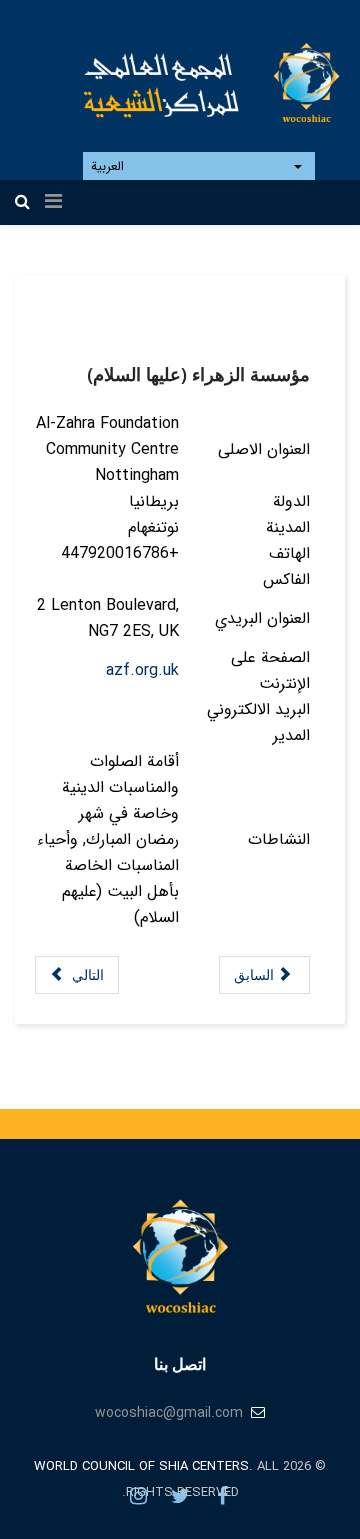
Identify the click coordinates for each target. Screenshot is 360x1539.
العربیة (109, 166)
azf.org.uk (142, 670)
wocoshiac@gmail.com (169, 1413)
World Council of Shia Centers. (143, 1466)
